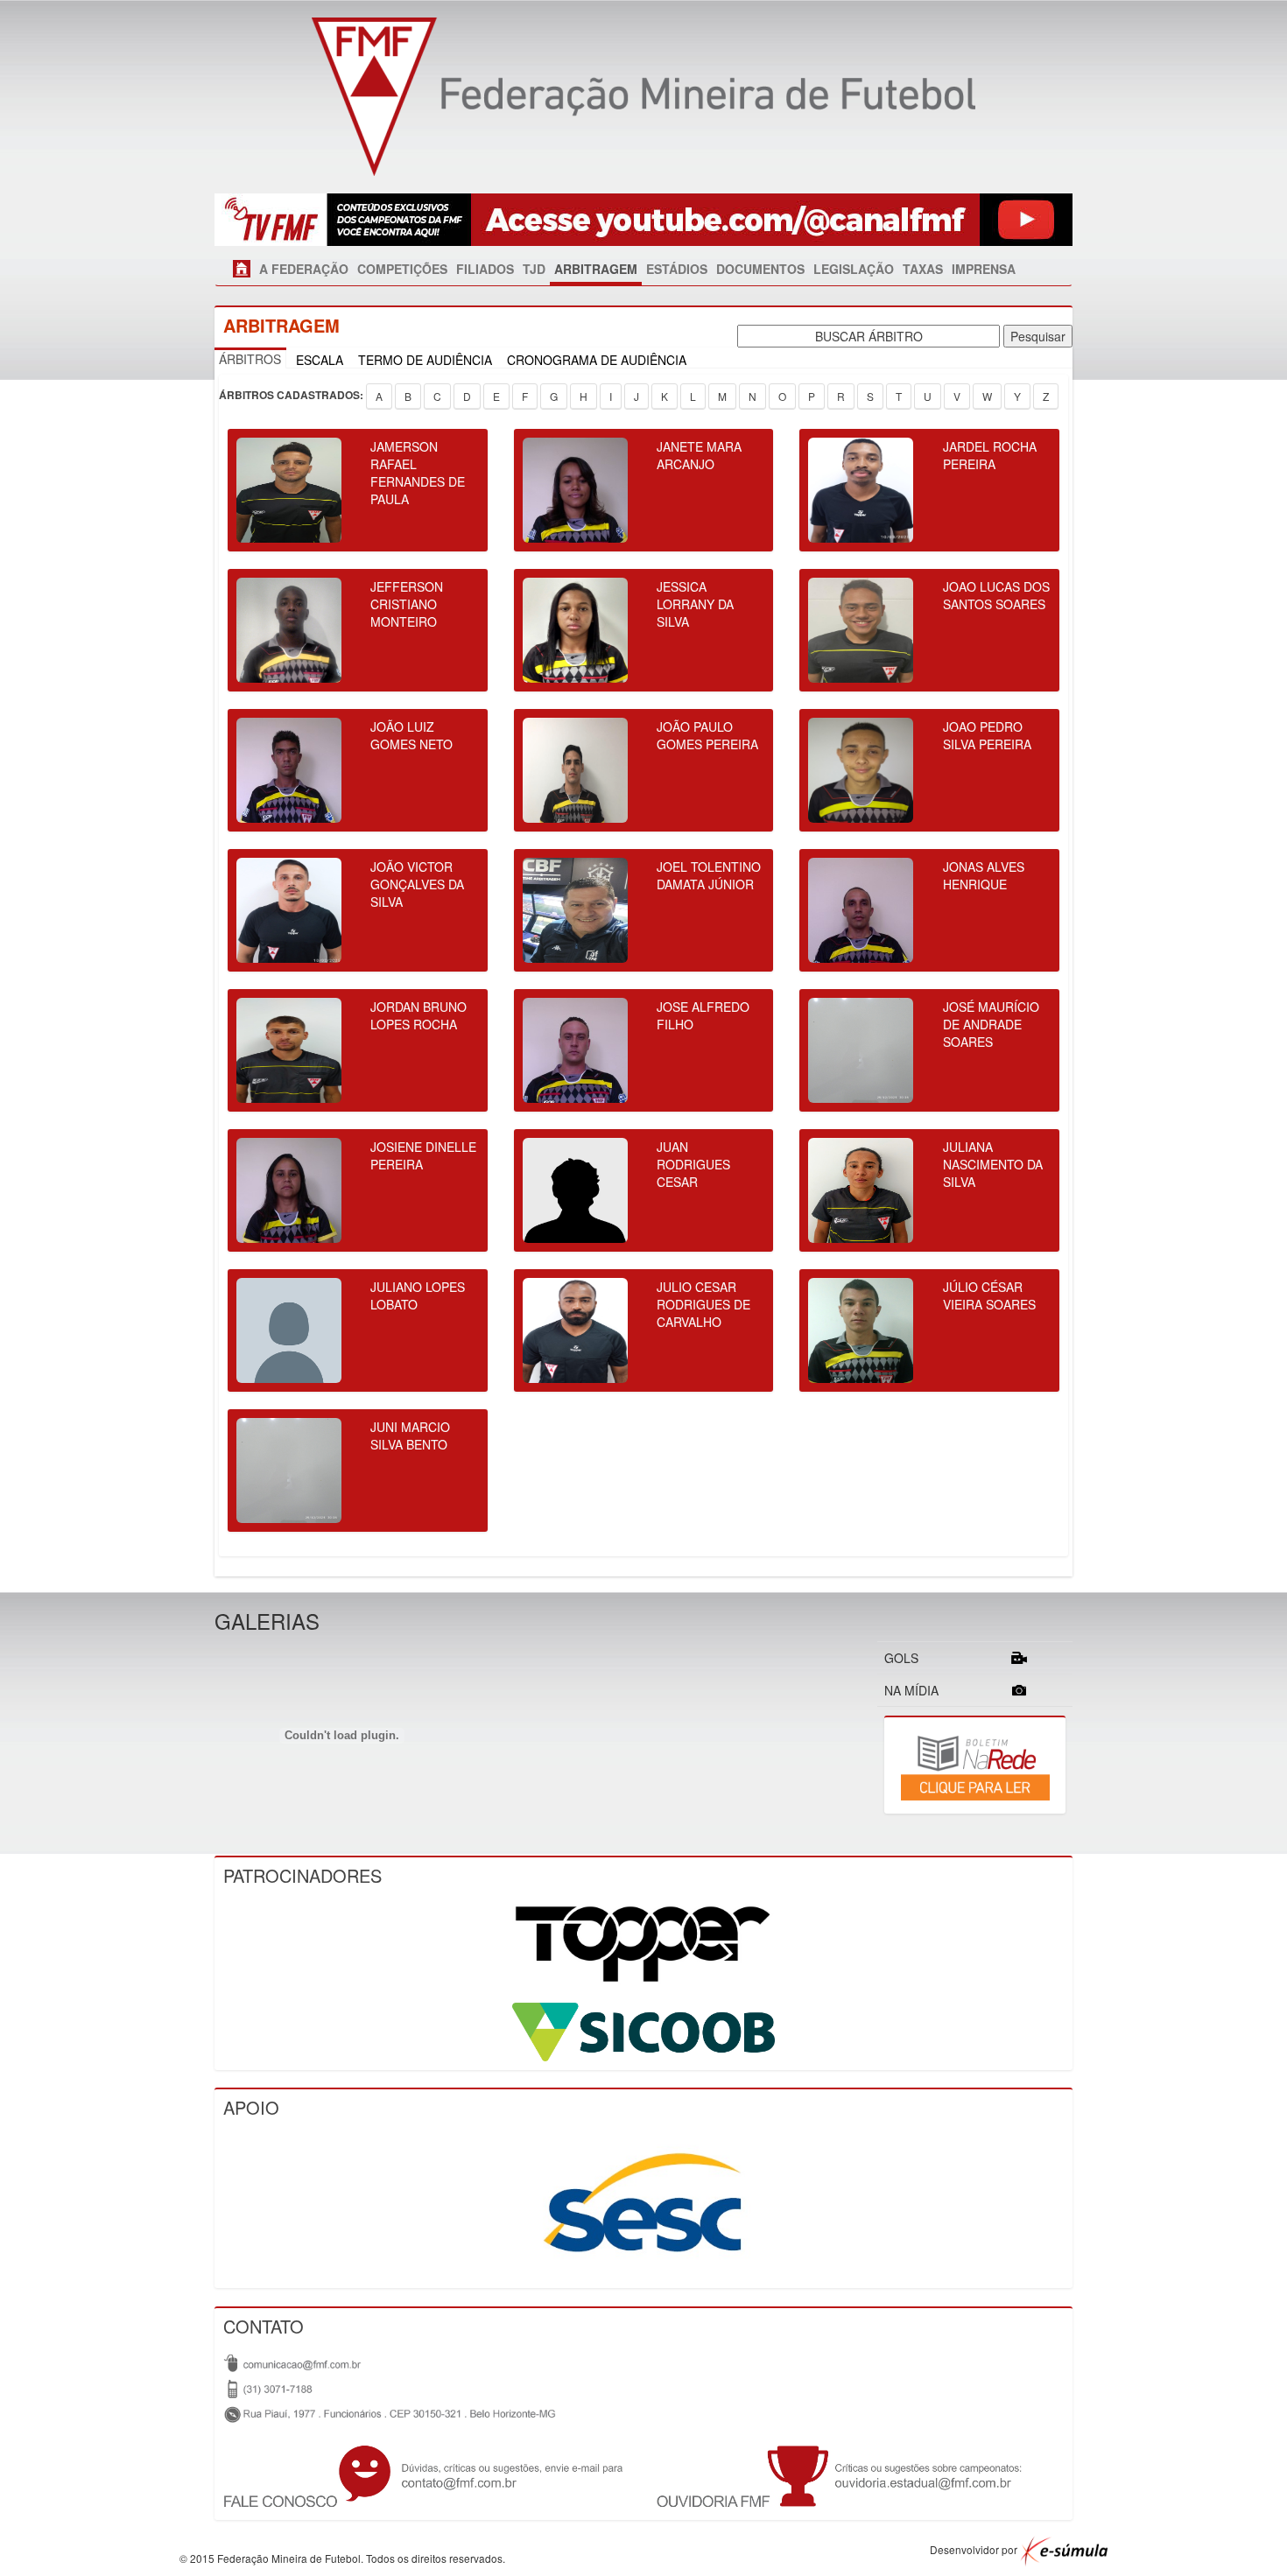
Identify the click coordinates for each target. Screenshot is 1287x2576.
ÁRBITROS (250, 359)
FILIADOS (485, 269)
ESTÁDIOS (677, 269)
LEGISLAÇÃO (854, 269)
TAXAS (923, 269)
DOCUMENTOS (760, 269)
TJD (534, 269)
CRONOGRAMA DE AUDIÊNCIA (597, 360)
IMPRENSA (984, 269)
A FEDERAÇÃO (304, 269)
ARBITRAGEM (596, 269)
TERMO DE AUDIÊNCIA (425, 360)
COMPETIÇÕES (402, 269)
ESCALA (320, 360)
